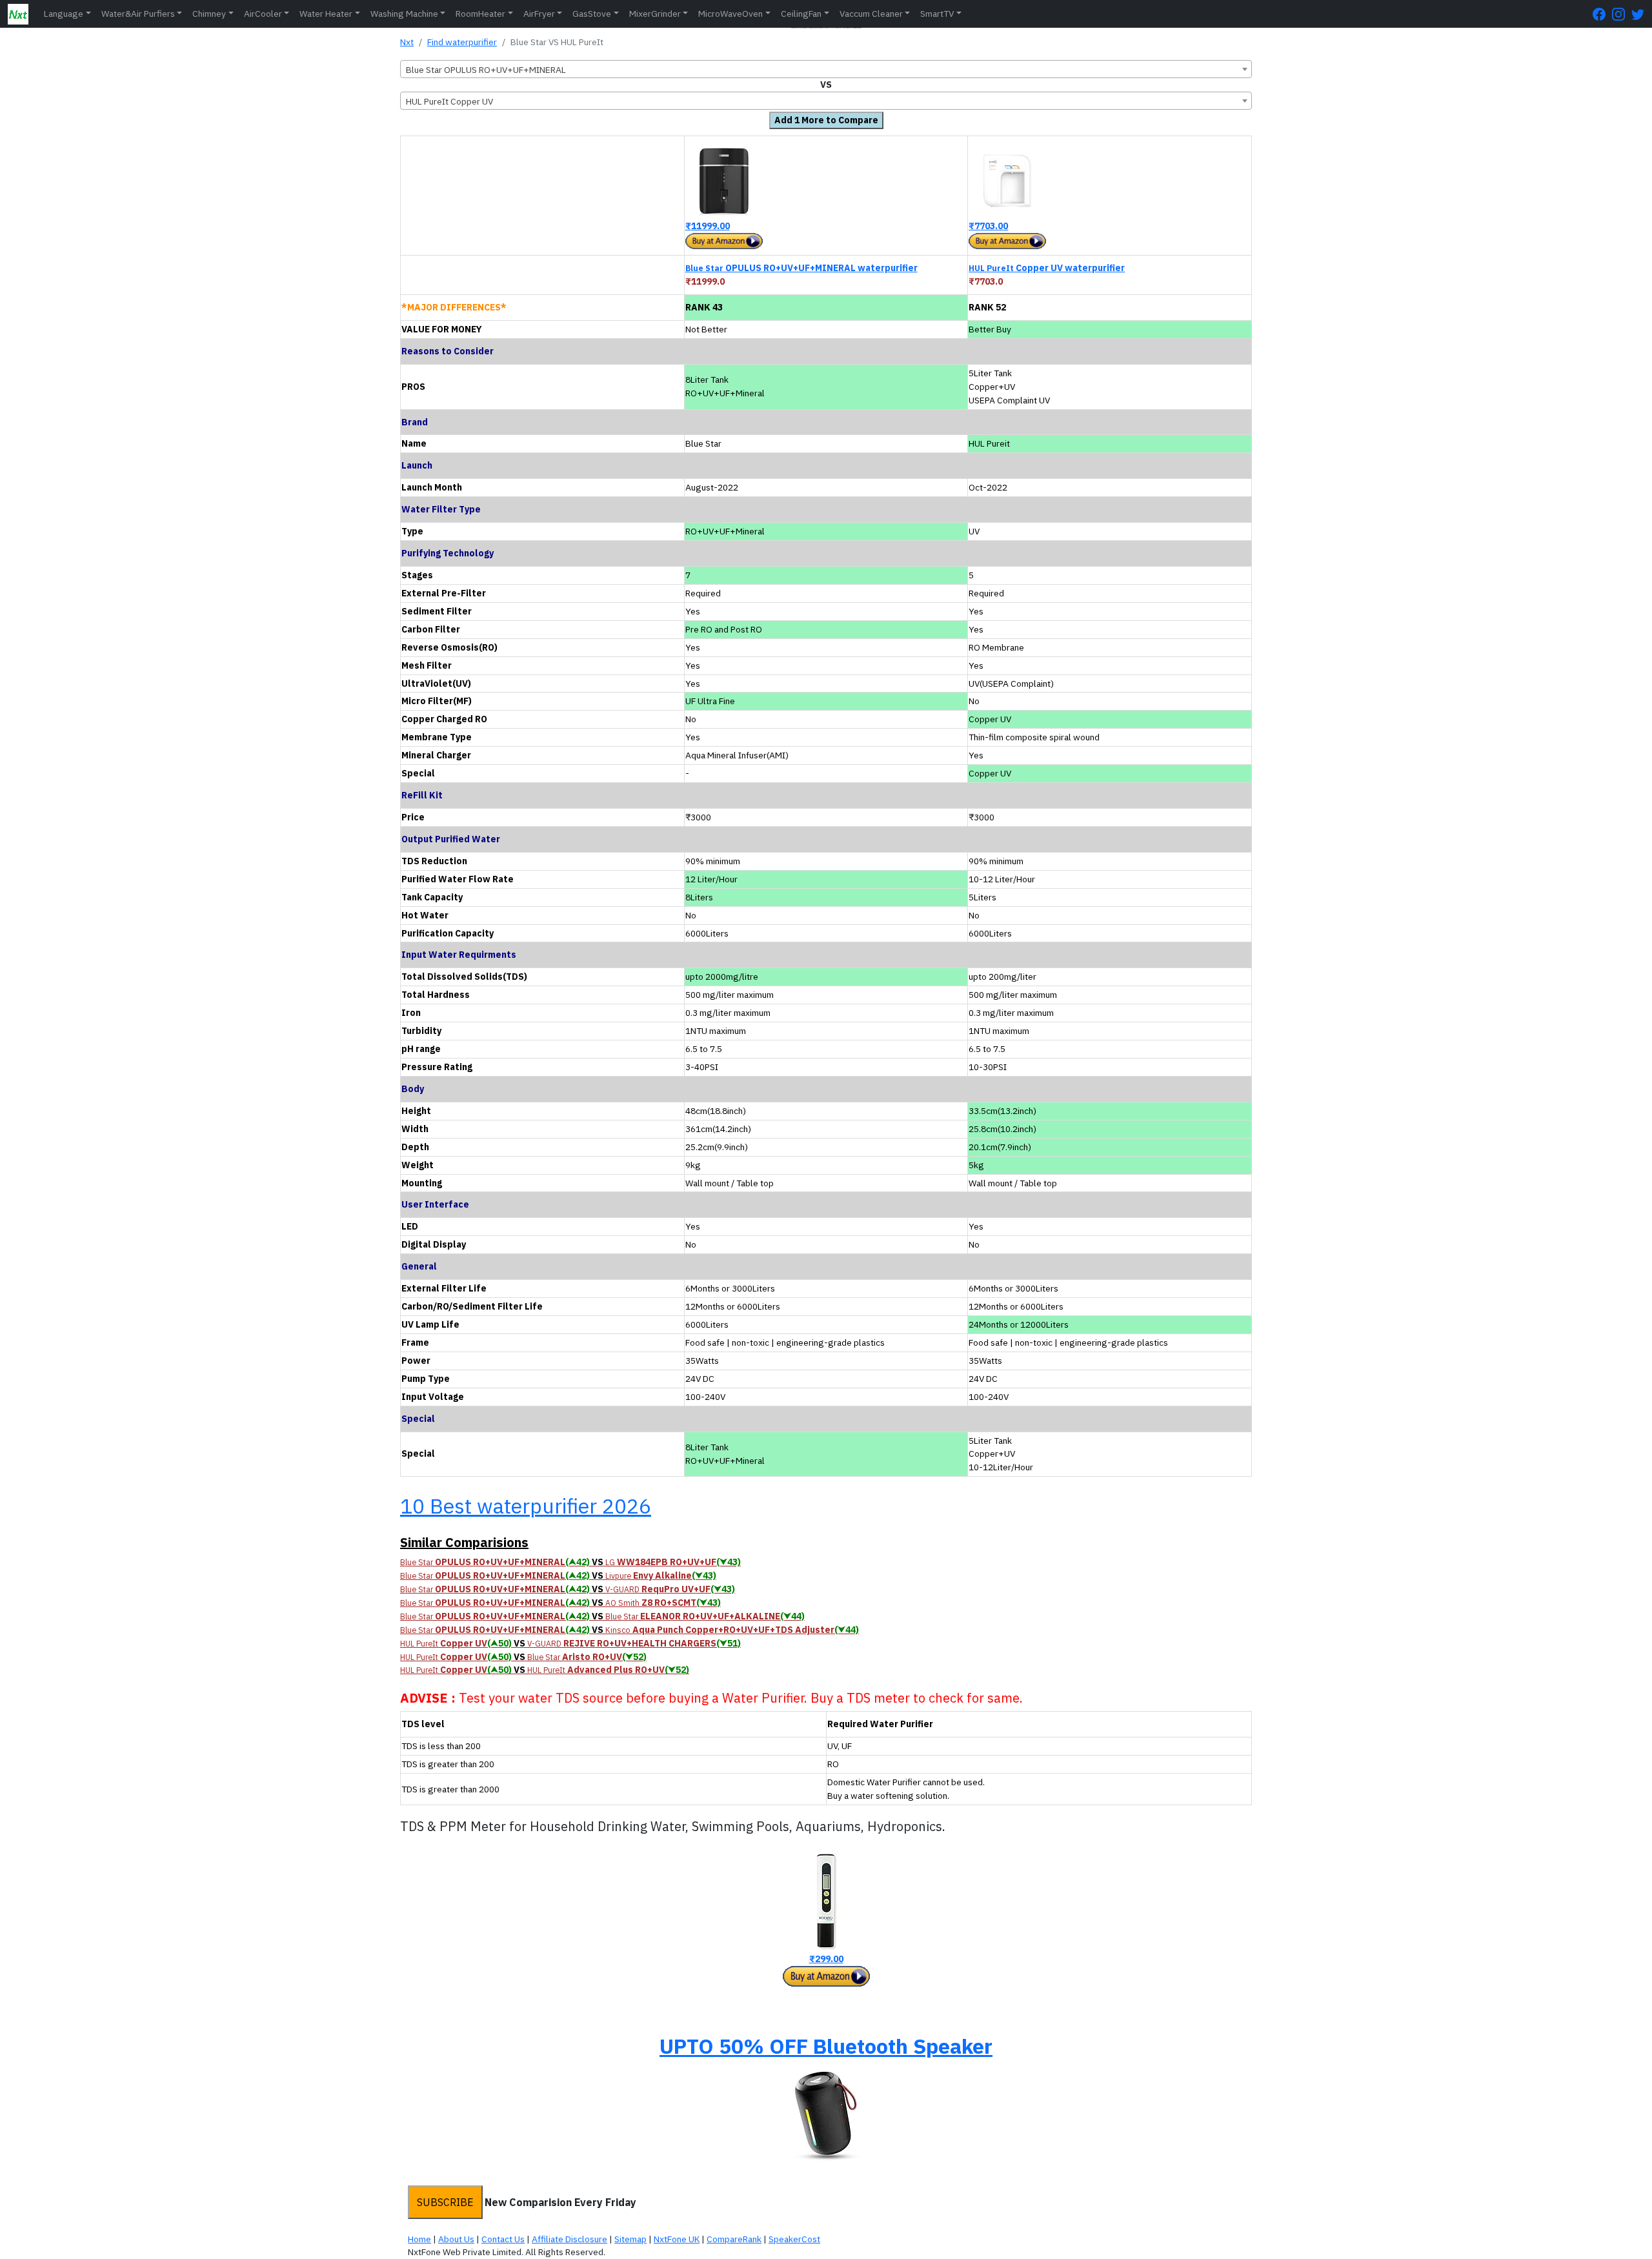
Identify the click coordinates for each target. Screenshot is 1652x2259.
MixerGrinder (655, 14)
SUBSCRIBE (445, 2202)
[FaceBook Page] (1602, 14)
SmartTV (937, 14)
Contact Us (503, 2239)
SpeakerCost (794, 2239)
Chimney (209, 14)
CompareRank (734, 2239)
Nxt (407, 42)
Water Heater (326, 14)
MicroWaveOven (730, 14)
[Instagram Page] (1622, 14)
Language (64, 14)
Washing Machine (404, 14)
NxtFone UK (677, 2239)
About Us (456, 2239)
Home (419, 2239)
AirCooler (263, 14)
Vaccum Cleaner (871, 14)
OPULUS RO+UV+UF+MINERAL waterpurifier (801, 268)
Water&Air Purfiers (138, 14)
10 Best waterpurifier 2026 (526, 1506)
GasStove (592, 14)
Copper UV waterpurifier (1047, 268)
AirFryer (539, 14)
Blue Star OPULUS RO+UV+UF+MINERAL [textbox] (486, 70)
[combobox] (826, 69)
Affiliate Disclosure (569, 2239)
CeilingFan (801, 14)
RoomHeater (480, 14)
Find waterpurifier (462, 42)
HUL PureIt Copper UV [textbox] (449, 101)
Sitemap (630, 2239)
